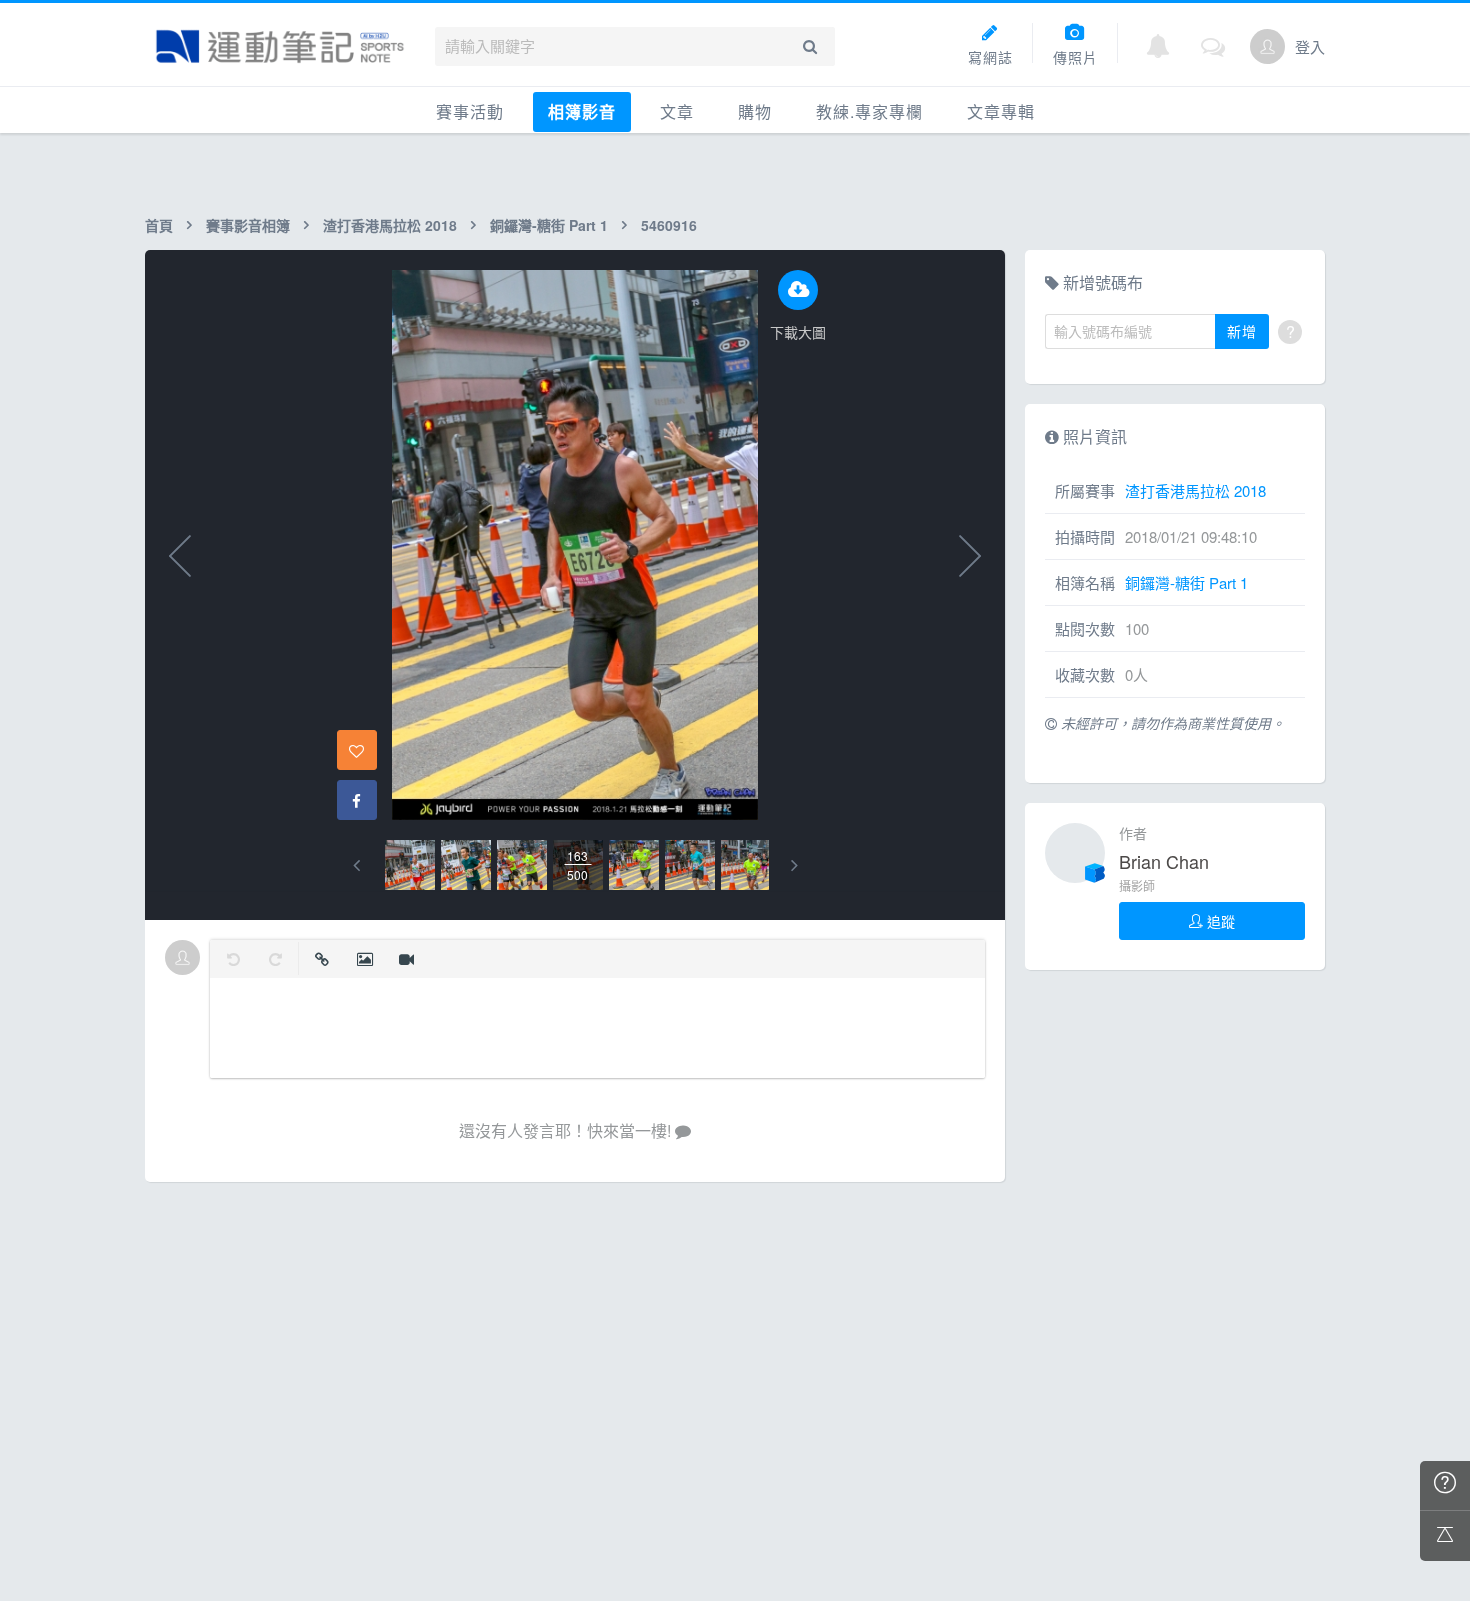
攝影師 (1137, 885)
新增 (1242, 331)
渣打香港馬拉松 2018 (390, 225)
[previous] (356, 865)
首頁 (159, 225)
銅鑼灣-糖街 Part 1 (549, 225)
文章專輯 (1001, 111)
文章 (677, 111)
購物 (755, 111)
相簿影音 (582, 111)
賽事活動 (470, 111)
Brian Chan (1164, 861)
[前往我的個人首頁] (1267, 46)
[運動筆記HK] (280, 46)
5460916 (669, 225)
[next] (794, 865)
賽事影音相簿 (248, 225)
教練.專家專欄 (869, 111)
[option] (410, 865)
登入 (1310, 46)
